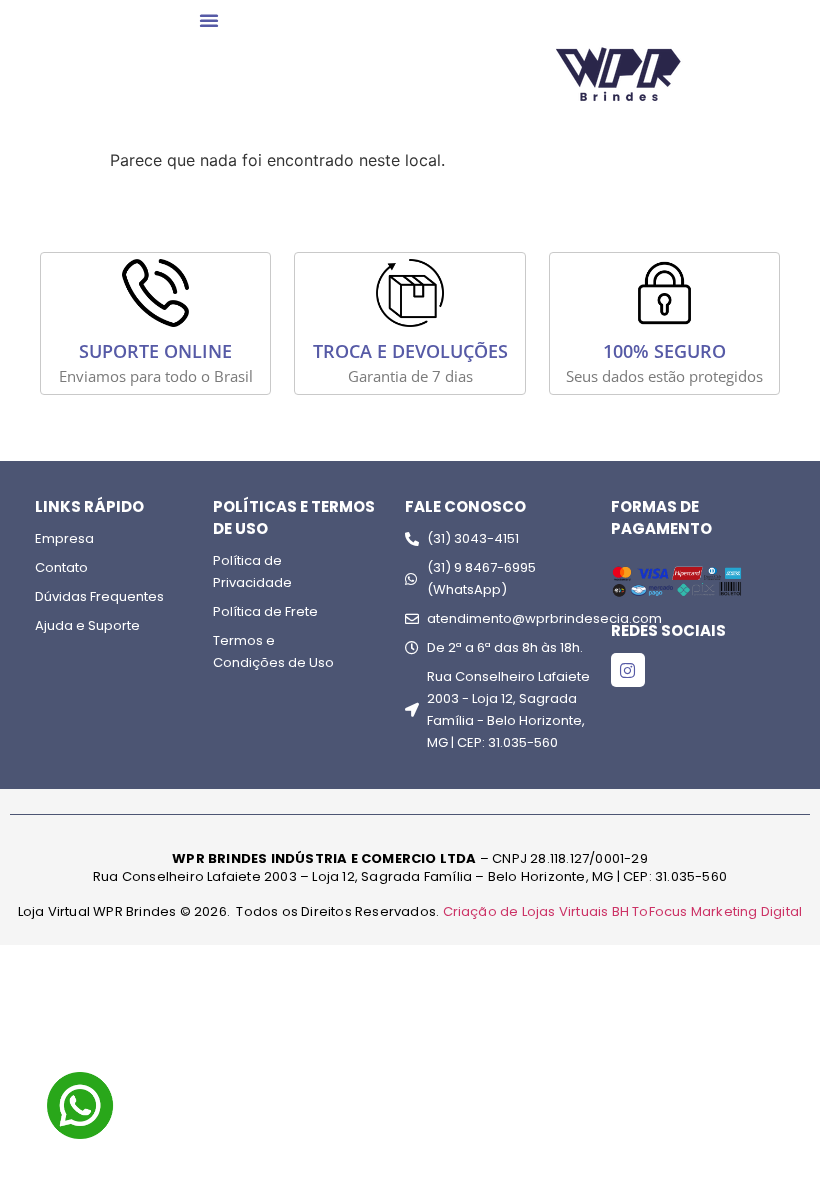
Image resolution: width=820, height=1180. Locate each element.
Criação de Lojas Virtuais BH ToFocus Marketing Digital (623, 911)
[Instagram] (628, 670)
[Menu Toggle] (209, 20)
